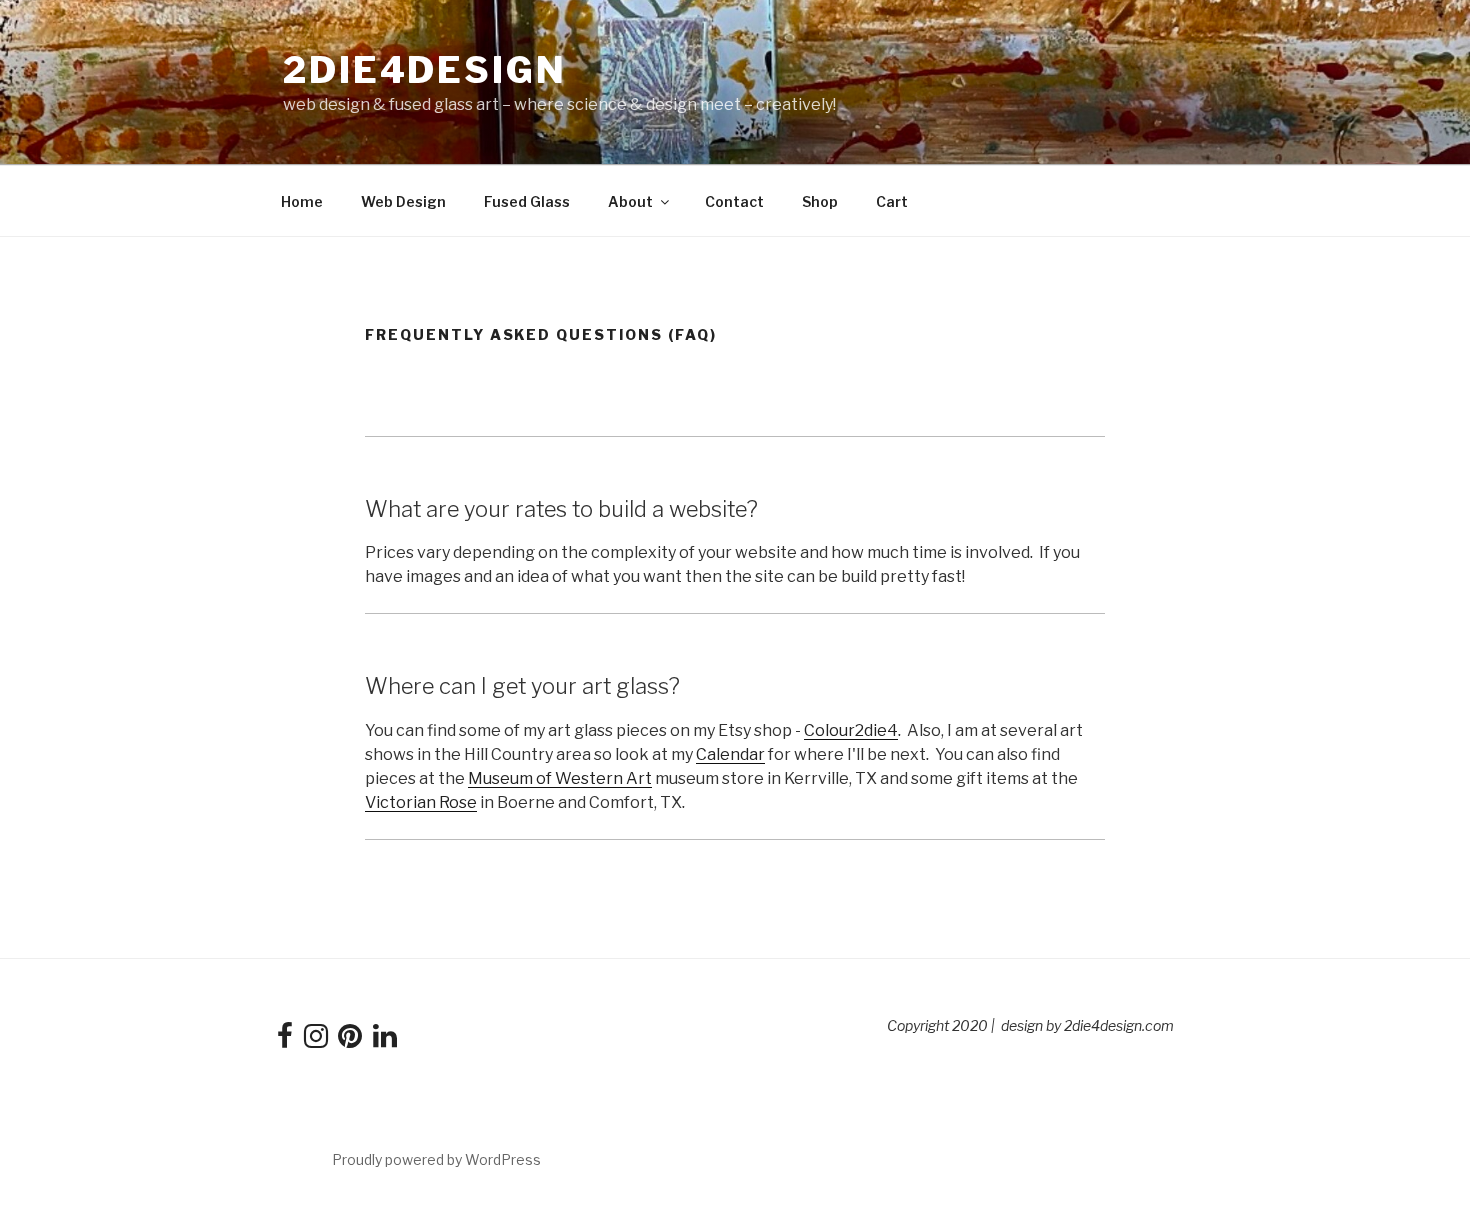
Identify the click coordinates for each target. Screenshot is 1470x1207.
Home (302, 201)
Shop (820, 201)
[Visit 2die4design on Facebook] (285, 1040)
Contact (734, 201)
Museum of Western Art (560, 778)
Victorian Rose (421, 802)
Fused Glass (527, 201)
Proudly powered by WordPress (436, 1159)
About (630, 201)
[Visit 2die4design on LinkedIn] (385, 1040)
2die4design (425, 70)
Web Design (403, 201)
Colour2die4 (851, 730)
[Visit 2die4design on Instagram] (316, 1040)
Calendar (730, 754)
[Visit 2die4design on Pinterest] (350, 1040)
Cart (892, 201)
